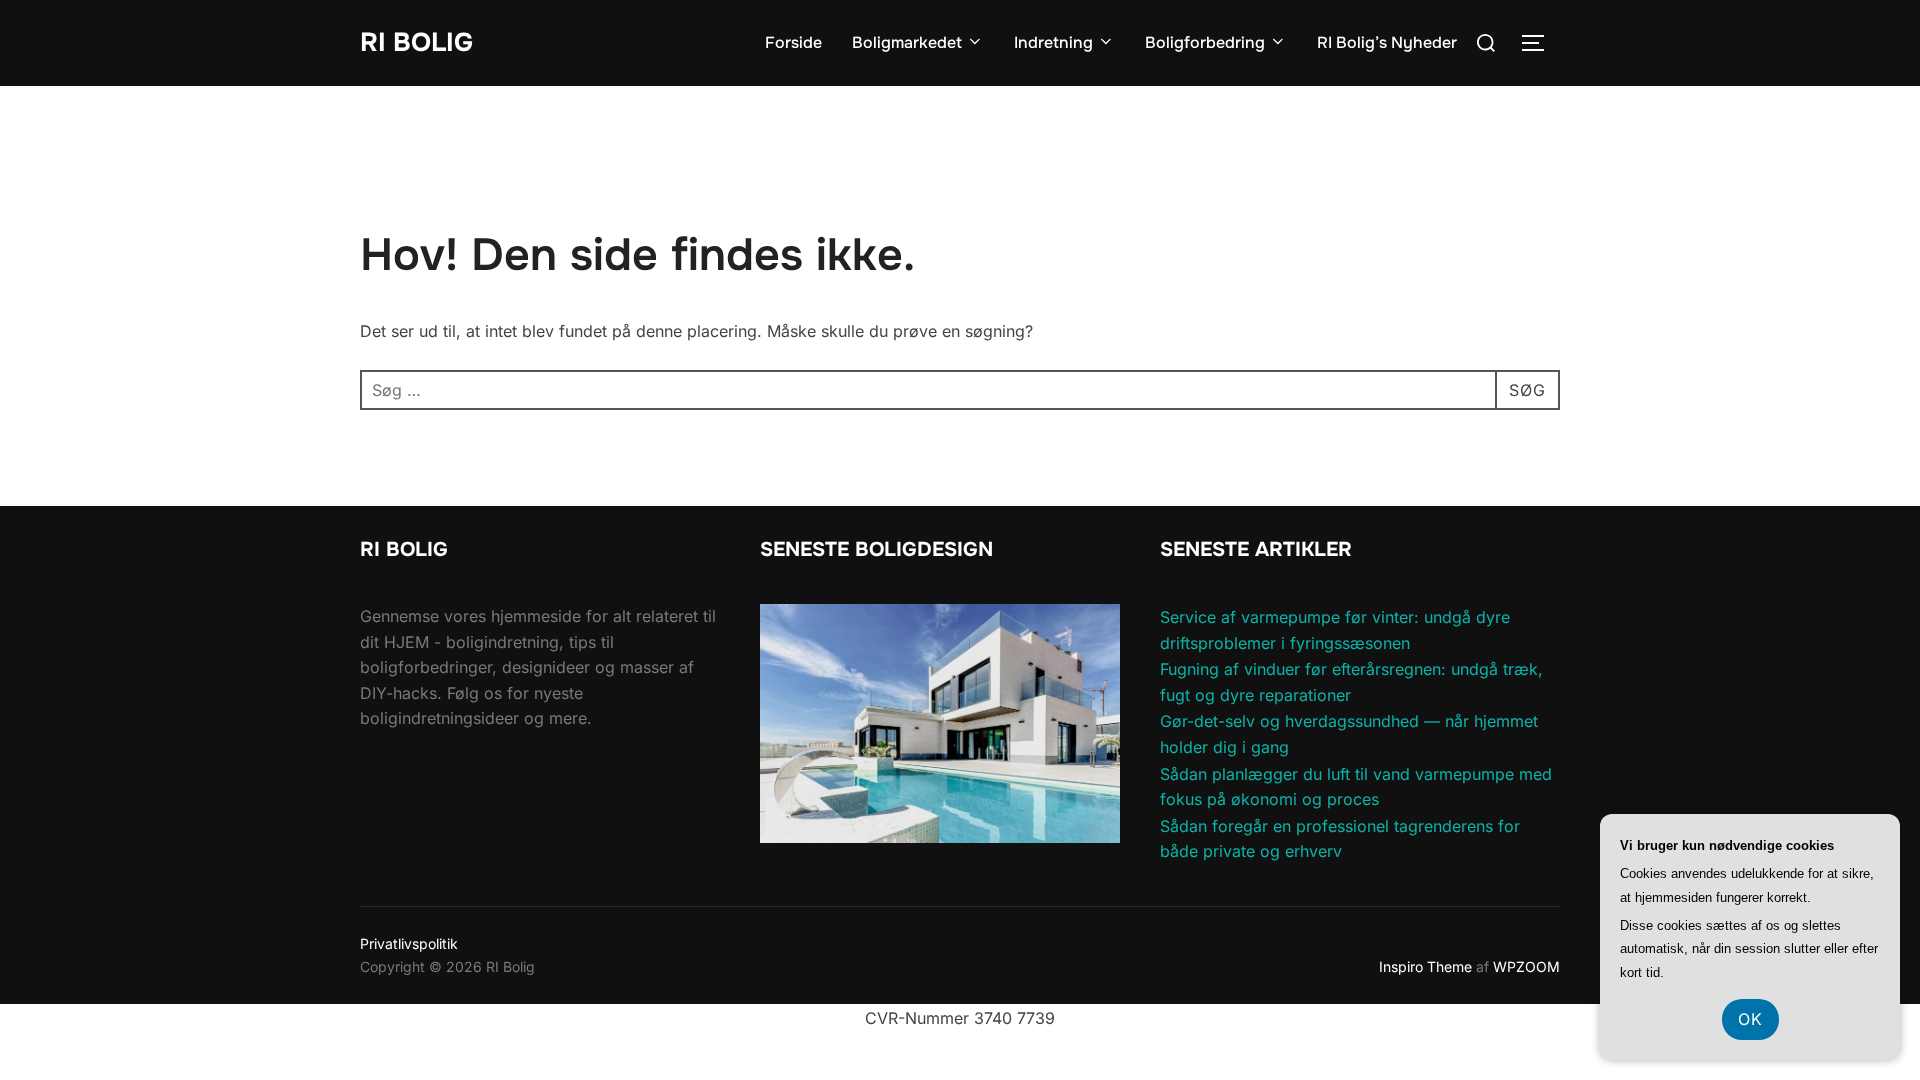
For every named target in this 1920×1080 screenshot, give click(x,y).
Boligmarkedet (907, 42)
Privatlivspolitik (409, 943)
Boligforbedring (1205, 42)
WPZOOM (1526, 966)
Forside (793, 42)
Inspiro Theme (1425, 966)
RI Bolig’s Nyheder (1387, 42)
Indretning (1053, 42)
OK (1750, 1019)
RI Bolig (416, 42)
